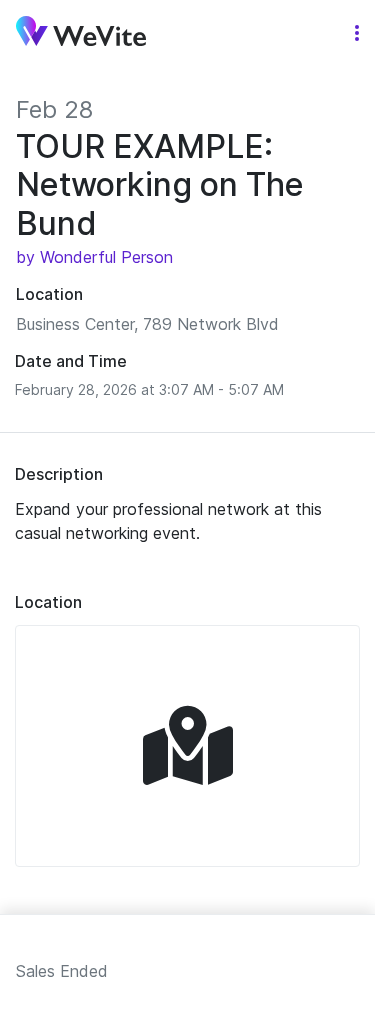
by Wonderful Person (94, 257)
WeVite (81, 34)
